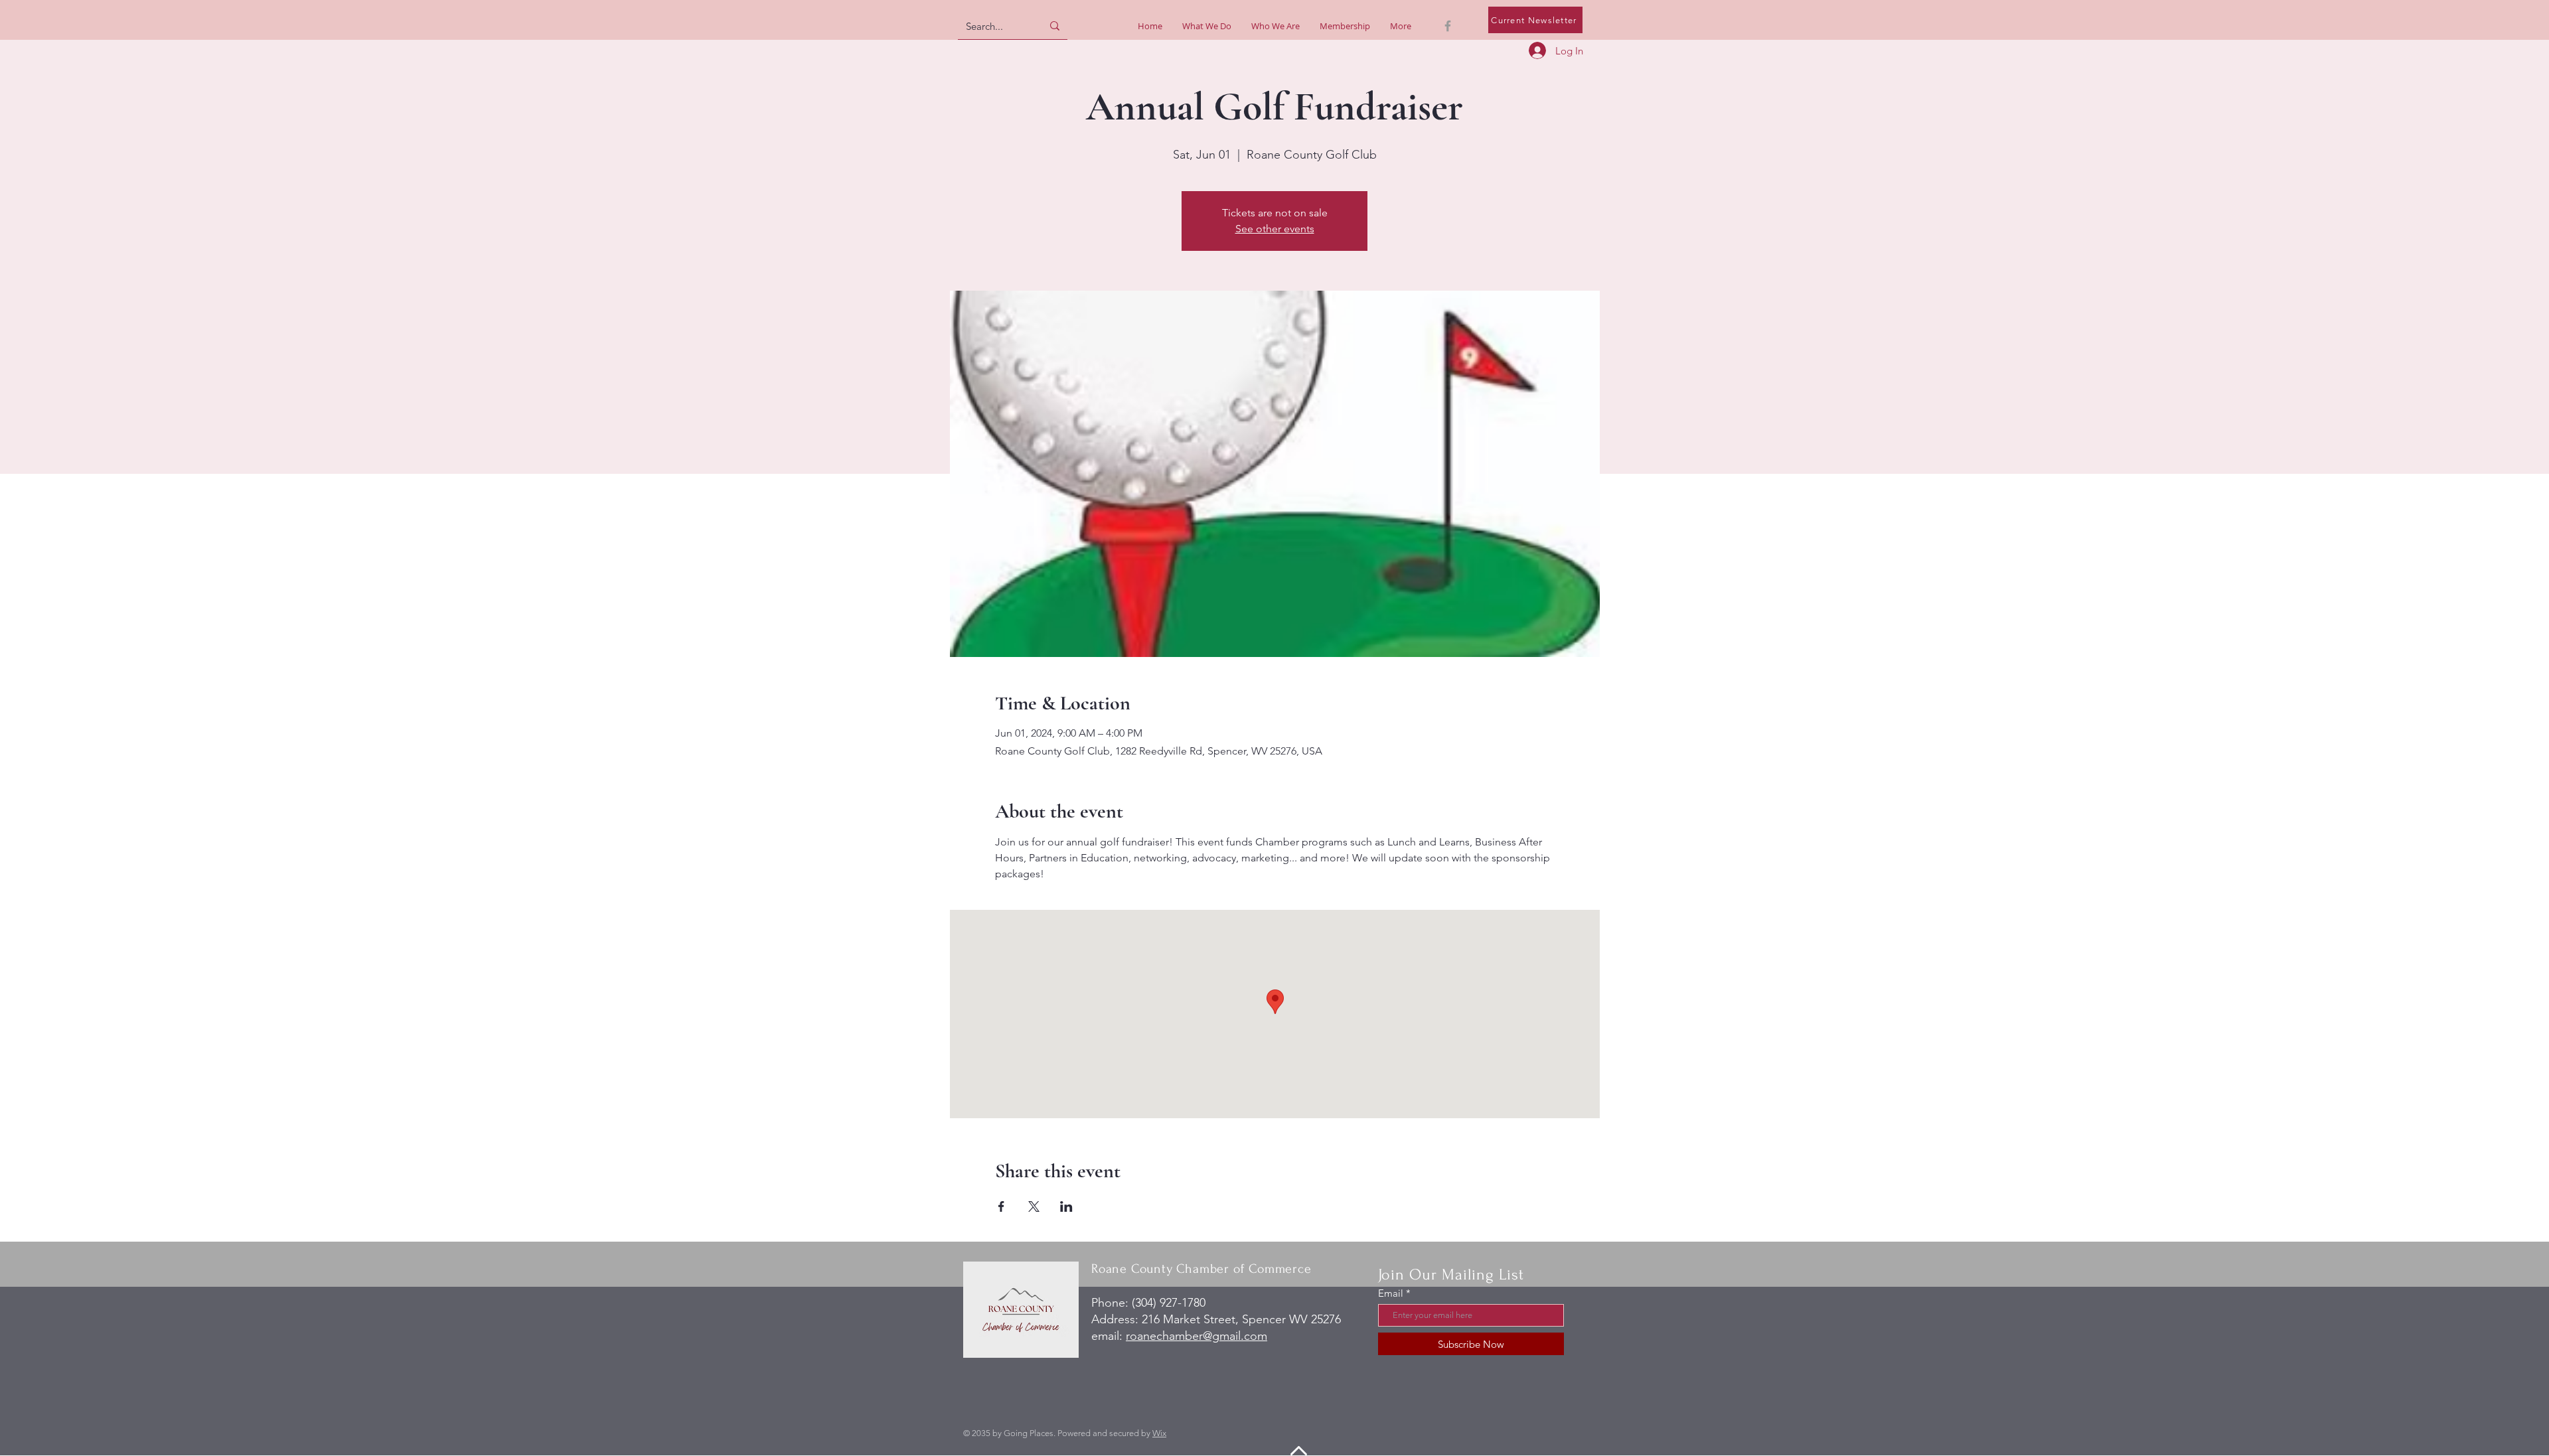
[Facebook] (1448, 26)
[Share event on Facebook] (1001, 1206)
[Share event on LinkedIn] (1066, 1206)
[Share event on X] (1034, 1206)
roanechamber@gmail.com (1197, 1336)
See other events (1275, 229)
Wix (1159, 1433)
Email (1391, 1293)
